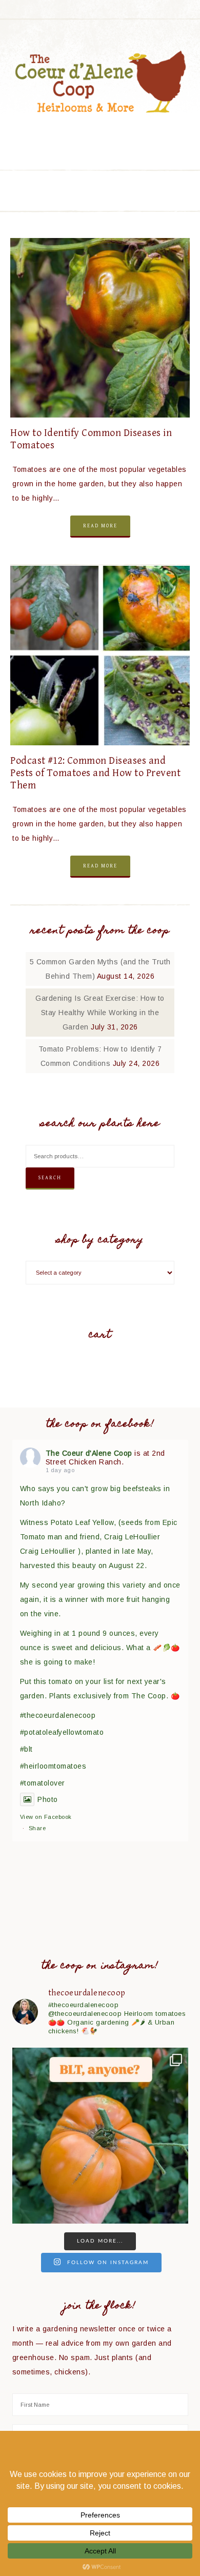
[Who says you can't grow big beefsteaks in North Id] (100, 2136)
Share (37, 1828)
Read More (100, 526)
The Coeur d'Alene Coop (100, 82)
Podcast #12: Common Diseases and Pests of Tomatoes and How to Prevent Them (95, 773)
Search (50, 1178)
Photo (48, 1799)
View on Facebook (46, 1817)
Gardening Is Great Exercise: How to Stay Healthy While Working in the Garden (100, 1013)
